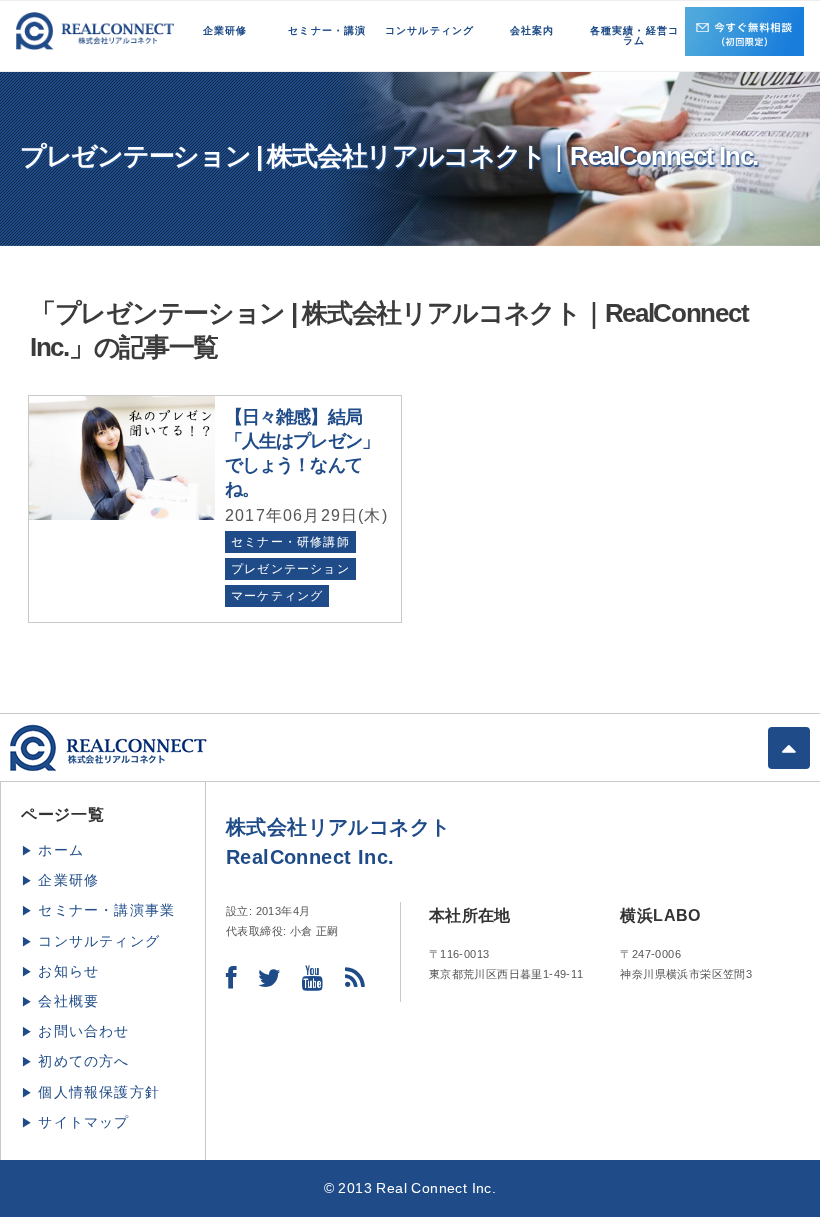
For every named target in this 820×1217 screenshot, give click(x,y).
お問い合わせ (83, 1031)
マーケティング (277, 596)
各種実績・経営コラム (635, 35)
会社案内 (532, 30)
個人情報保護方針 (99, 1092)
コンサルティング (430, 30)
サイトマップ (83, 1122)
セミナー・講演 (327, 30)
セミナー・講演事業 (106, 910)
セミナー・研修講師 (290, 542)
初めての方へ (83, 1061)
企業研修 (225, 30)
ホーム (61, 850)
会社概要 (68, 1001)
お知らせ (68, 971)
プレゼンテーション (290, 569)
